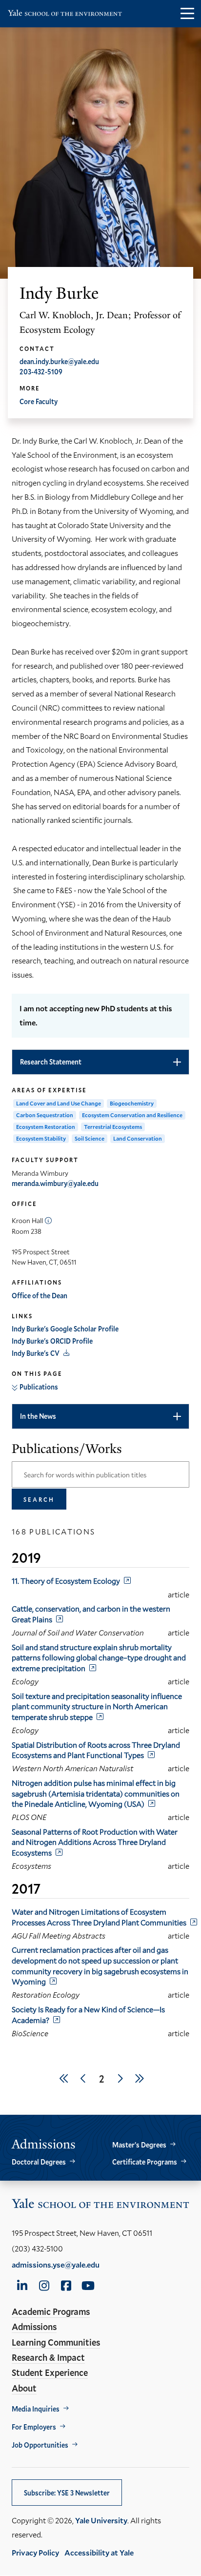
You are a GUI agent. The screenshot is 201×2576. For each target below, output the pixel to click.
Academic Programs (51, 2311)
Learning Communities (56, 2342)
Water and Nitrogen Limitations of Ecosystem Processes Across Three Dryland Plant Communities (99, 1917)
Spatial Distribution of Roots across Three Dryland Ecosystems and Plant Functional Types (96, 1750)
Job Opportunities (40, 2445)
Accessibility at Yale (99, 2552)
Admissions (34, 2327)
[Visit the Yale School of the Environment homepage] (65, 15)
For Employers (34, 2427)
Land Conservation (138, 1138)
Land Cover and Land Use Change (59, 1103)
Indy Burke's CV (36, 1353)
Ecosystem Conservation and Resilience (132, 1115)
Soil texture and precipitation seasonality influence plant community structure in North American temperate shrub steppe (97, 1706)
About (24, 2388)
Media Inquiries (36, 2409)
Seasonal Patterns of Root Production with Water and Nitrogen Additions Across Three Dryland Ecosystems (95, 1842)
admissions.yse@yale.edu (56, 2264)
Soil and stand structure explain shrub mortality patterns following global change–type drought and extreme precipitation (99, 1657)
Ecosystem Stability (41, 1138)
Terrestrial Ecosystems (113, 1127)
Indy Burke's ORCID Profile (52, 1341)
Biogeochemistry (132, 1103)
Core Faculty (39, 401)
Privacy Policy (35, 2552)
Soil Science (90, 1138)
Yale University (101, 2520)
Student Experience (50, 2372)
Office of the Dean (40, 1296)
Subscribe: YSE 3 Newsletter (67, 2493)
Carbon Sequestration (45, 1115)
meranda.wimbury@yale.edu (55, 1183)
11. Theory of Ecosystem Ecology (66, 1581)
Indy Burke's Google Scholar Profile (65, 1329)
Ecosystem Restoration (46, 1127)
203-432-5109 (41, 372)
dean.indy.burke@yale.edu (59, 361)
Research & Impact (48, 2357)
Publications (39, 1387)
